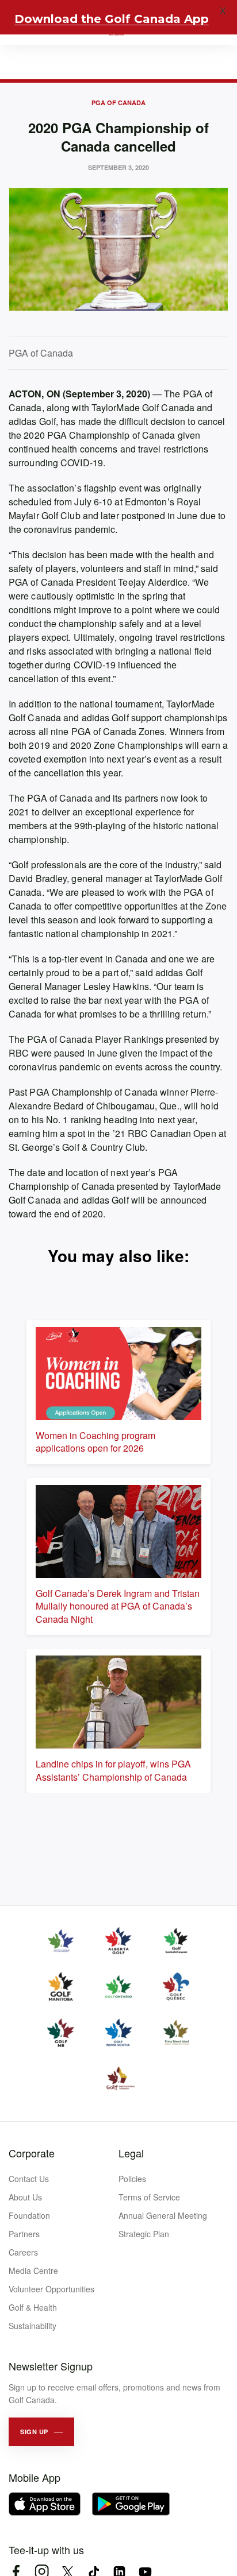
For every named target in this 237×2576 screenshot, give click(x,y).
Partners (24, 2234)
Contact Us (29, 2179)
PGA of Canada (118, 103)
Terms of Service (149, 2197)
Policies (132, 2179)
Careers (23, 2252)
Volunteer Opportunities (51, 2289)
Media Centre (33, 2271)
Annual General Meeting (163, 2215)
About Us (25, 2197)
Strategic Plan (144, 2234)
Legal (131, 2153)
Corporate (32, 2153)
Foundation (29, 2215)
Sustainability (33, 2326)
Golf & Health (33, 2307)
